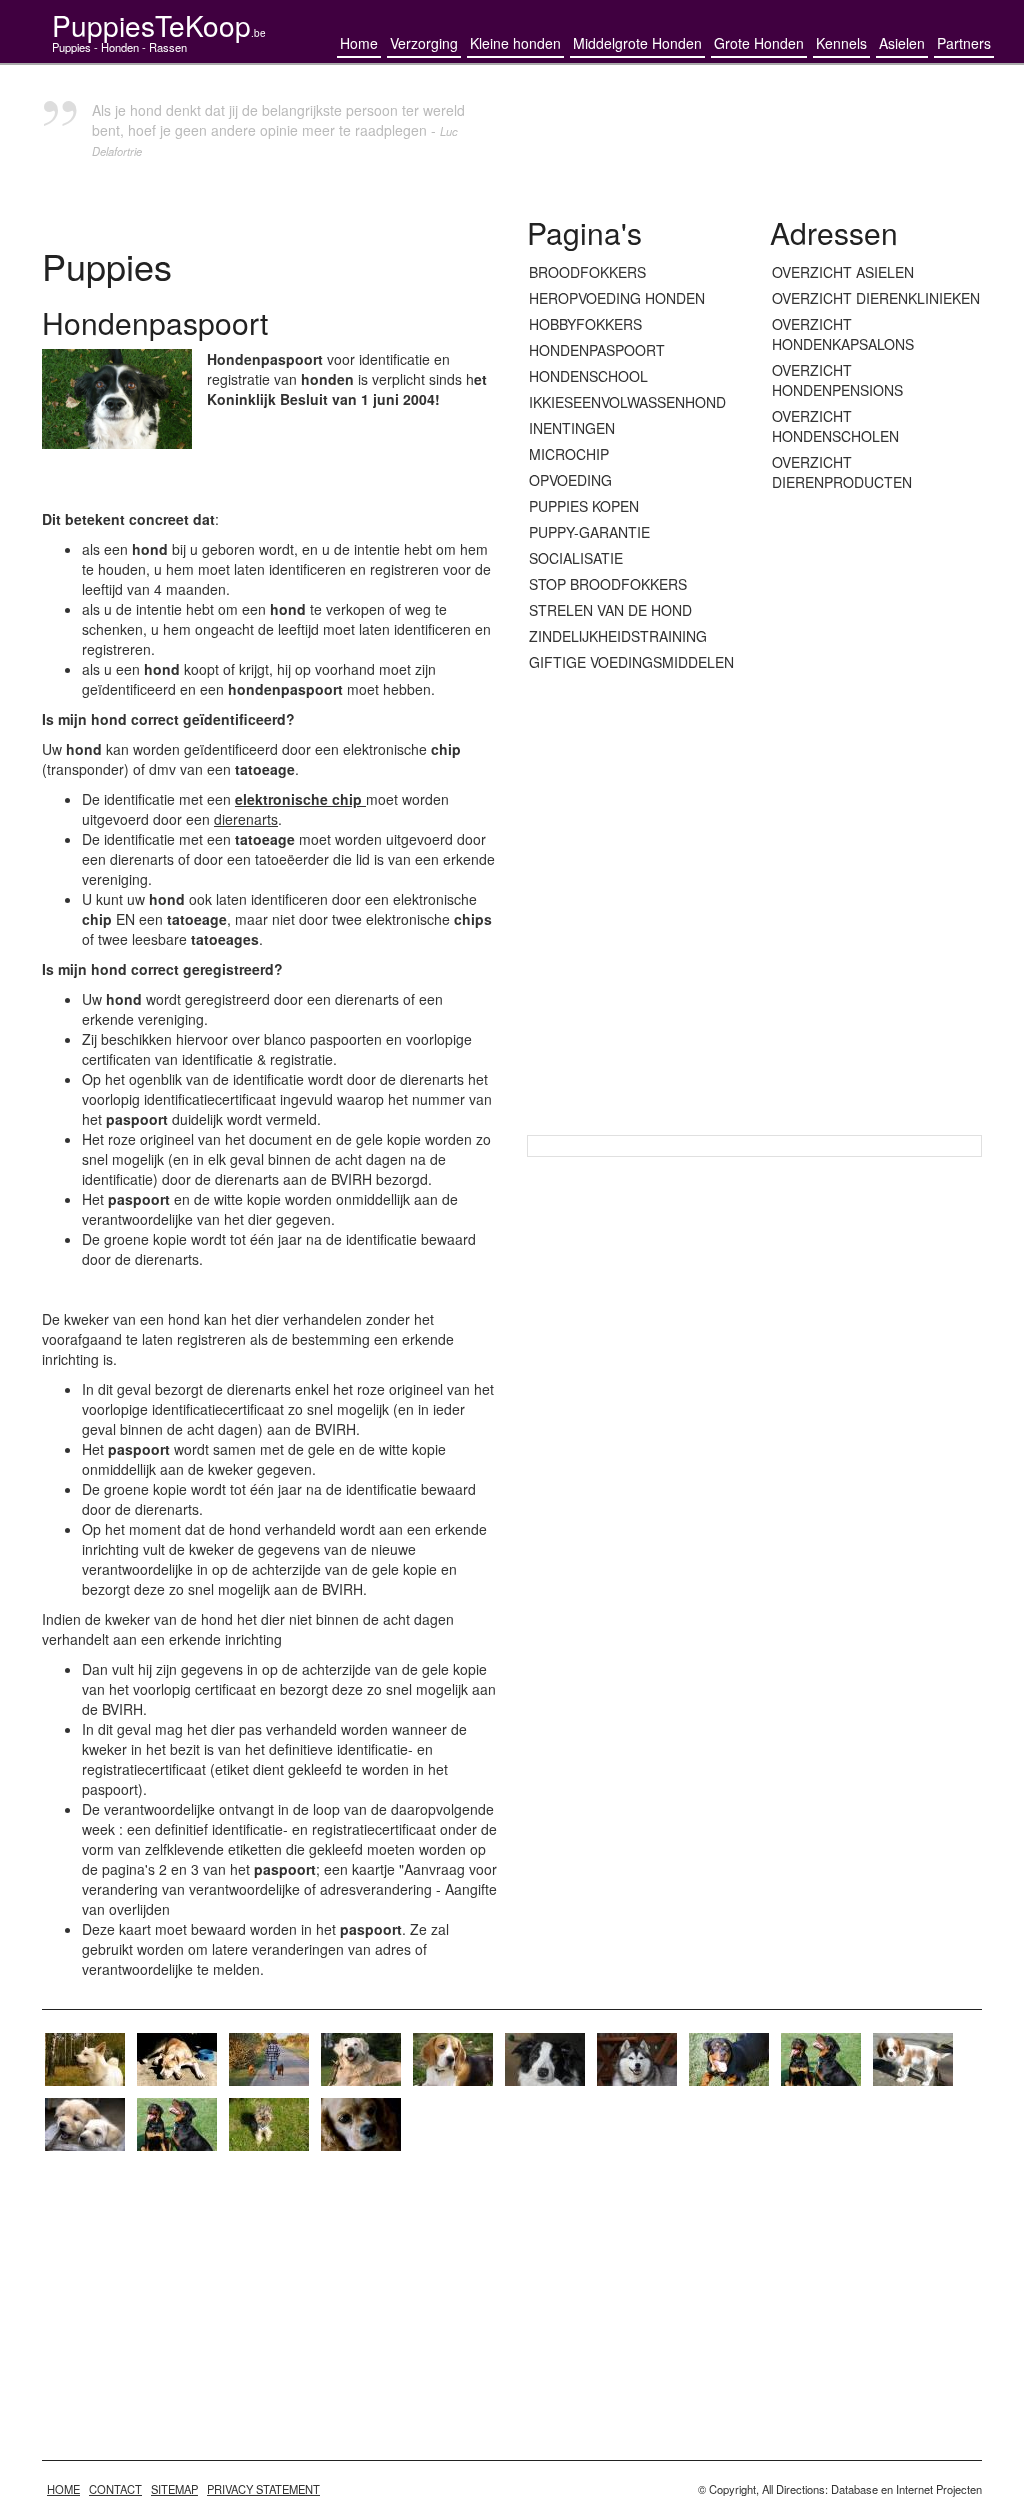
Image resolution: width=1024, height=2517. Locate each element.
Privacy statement (263, 2489)
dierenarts (246, 819)
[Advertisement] (876, 815)
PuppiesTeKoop (159, 25)
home (63, 2489)
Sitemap (174, 2489)
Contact (115, 2489)
